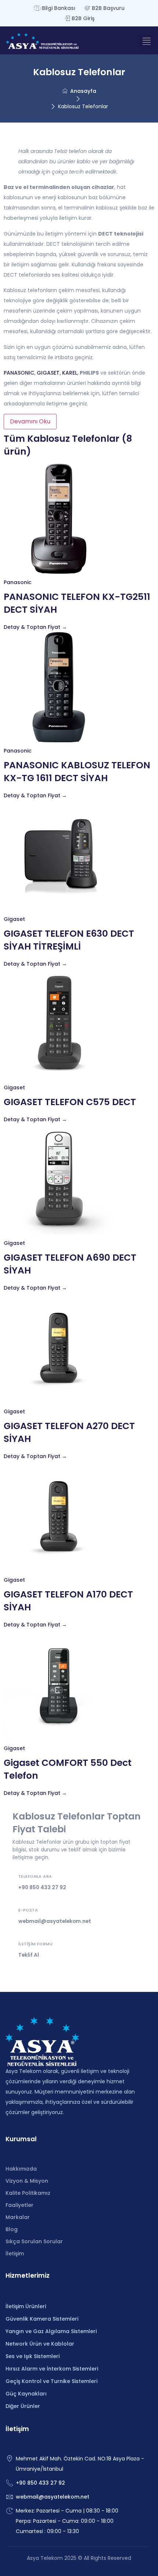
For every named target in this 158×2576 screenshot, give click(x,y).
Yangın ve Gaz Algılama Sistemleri (51, 2331)
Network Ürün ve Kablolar (40, 2344)
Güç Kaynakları (26, 2394)
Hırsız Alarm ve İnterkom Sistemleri (52, 2369)
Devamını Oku (30, 421)
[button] (146, 41)
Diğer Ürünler (23, 2406)
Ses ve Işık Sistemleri (33, 2356)
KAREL (70, 373)
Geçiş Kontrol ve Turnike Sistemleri (51, 2381)
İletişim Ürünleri (26, 2306)
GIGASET (48, 373)
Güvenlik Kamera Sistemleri (42, 2319)
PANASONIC (19, 373)
